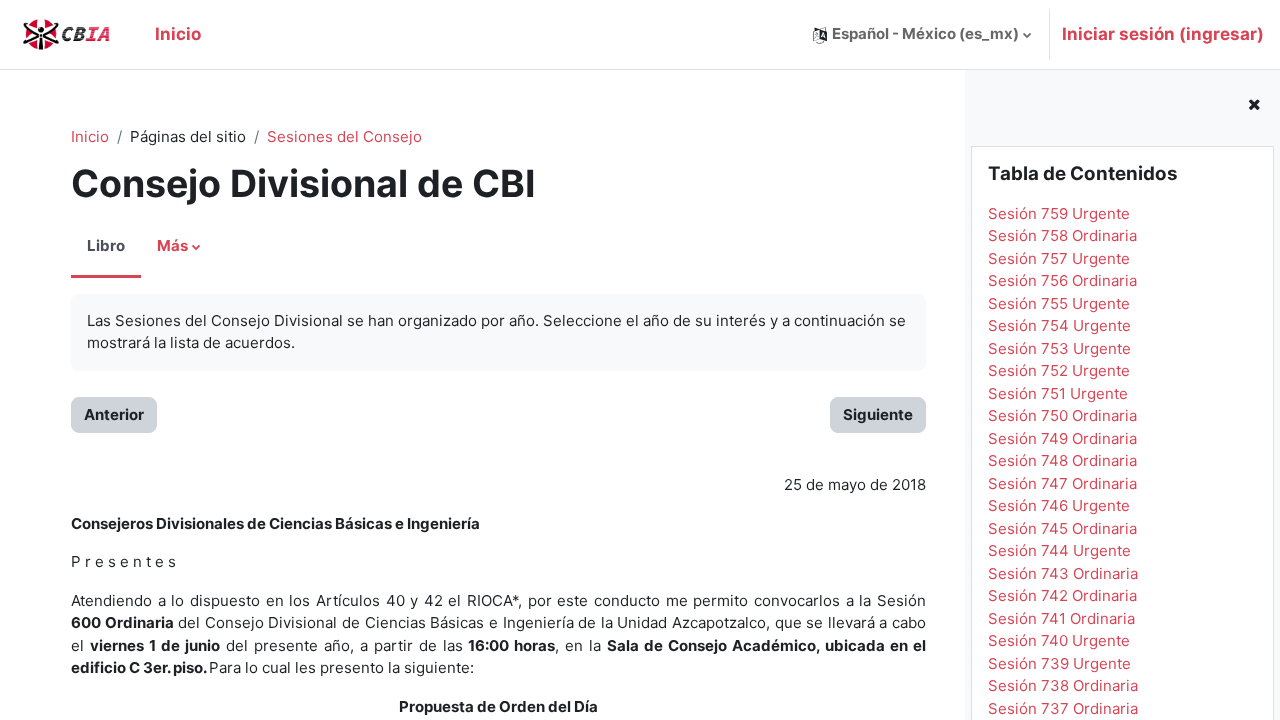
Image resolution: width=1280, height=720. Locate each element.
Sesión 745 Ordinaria (1062, 528)
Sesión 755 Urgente (1059, 303)
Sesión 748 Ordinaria (1062, 460)
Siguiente (878, 414)
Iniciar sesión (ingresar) (1163, 34)
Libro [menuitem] (106, 245)
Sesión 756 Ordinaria (1062, 280)
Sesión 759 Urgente (1059, 213)
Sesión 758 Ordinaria (1062, 235)
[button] (922, 34)
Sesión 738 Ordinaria (1063, 685)
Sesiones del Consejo (344, 136)
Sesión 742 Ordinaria (1062, 595)
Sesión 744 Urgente (1059, 550)
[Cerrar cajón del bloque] (1254, 105)
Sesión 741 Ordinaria (1061, 618)
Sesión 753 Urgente (1059, 348)
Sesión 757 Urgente (1059, 258)
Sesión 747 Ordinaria (1062, 483)
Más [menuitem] (172, 245)
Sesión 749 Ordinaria (1062, 438)
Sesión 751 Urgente (1058, 393)
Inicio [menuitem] (178, 34)
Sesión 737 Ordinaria (1063, 708)
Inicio (90, 136)
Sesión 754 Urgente (1059, 325)
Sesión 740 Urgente (1059, 640)
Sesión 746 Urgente (1059, 505)
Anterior (114, 414)
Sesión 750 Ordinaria (1062, 415)
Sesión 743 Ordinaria (1063, 573)
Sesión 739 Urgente (1059, 663)
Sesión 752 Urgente (1059, 370)
